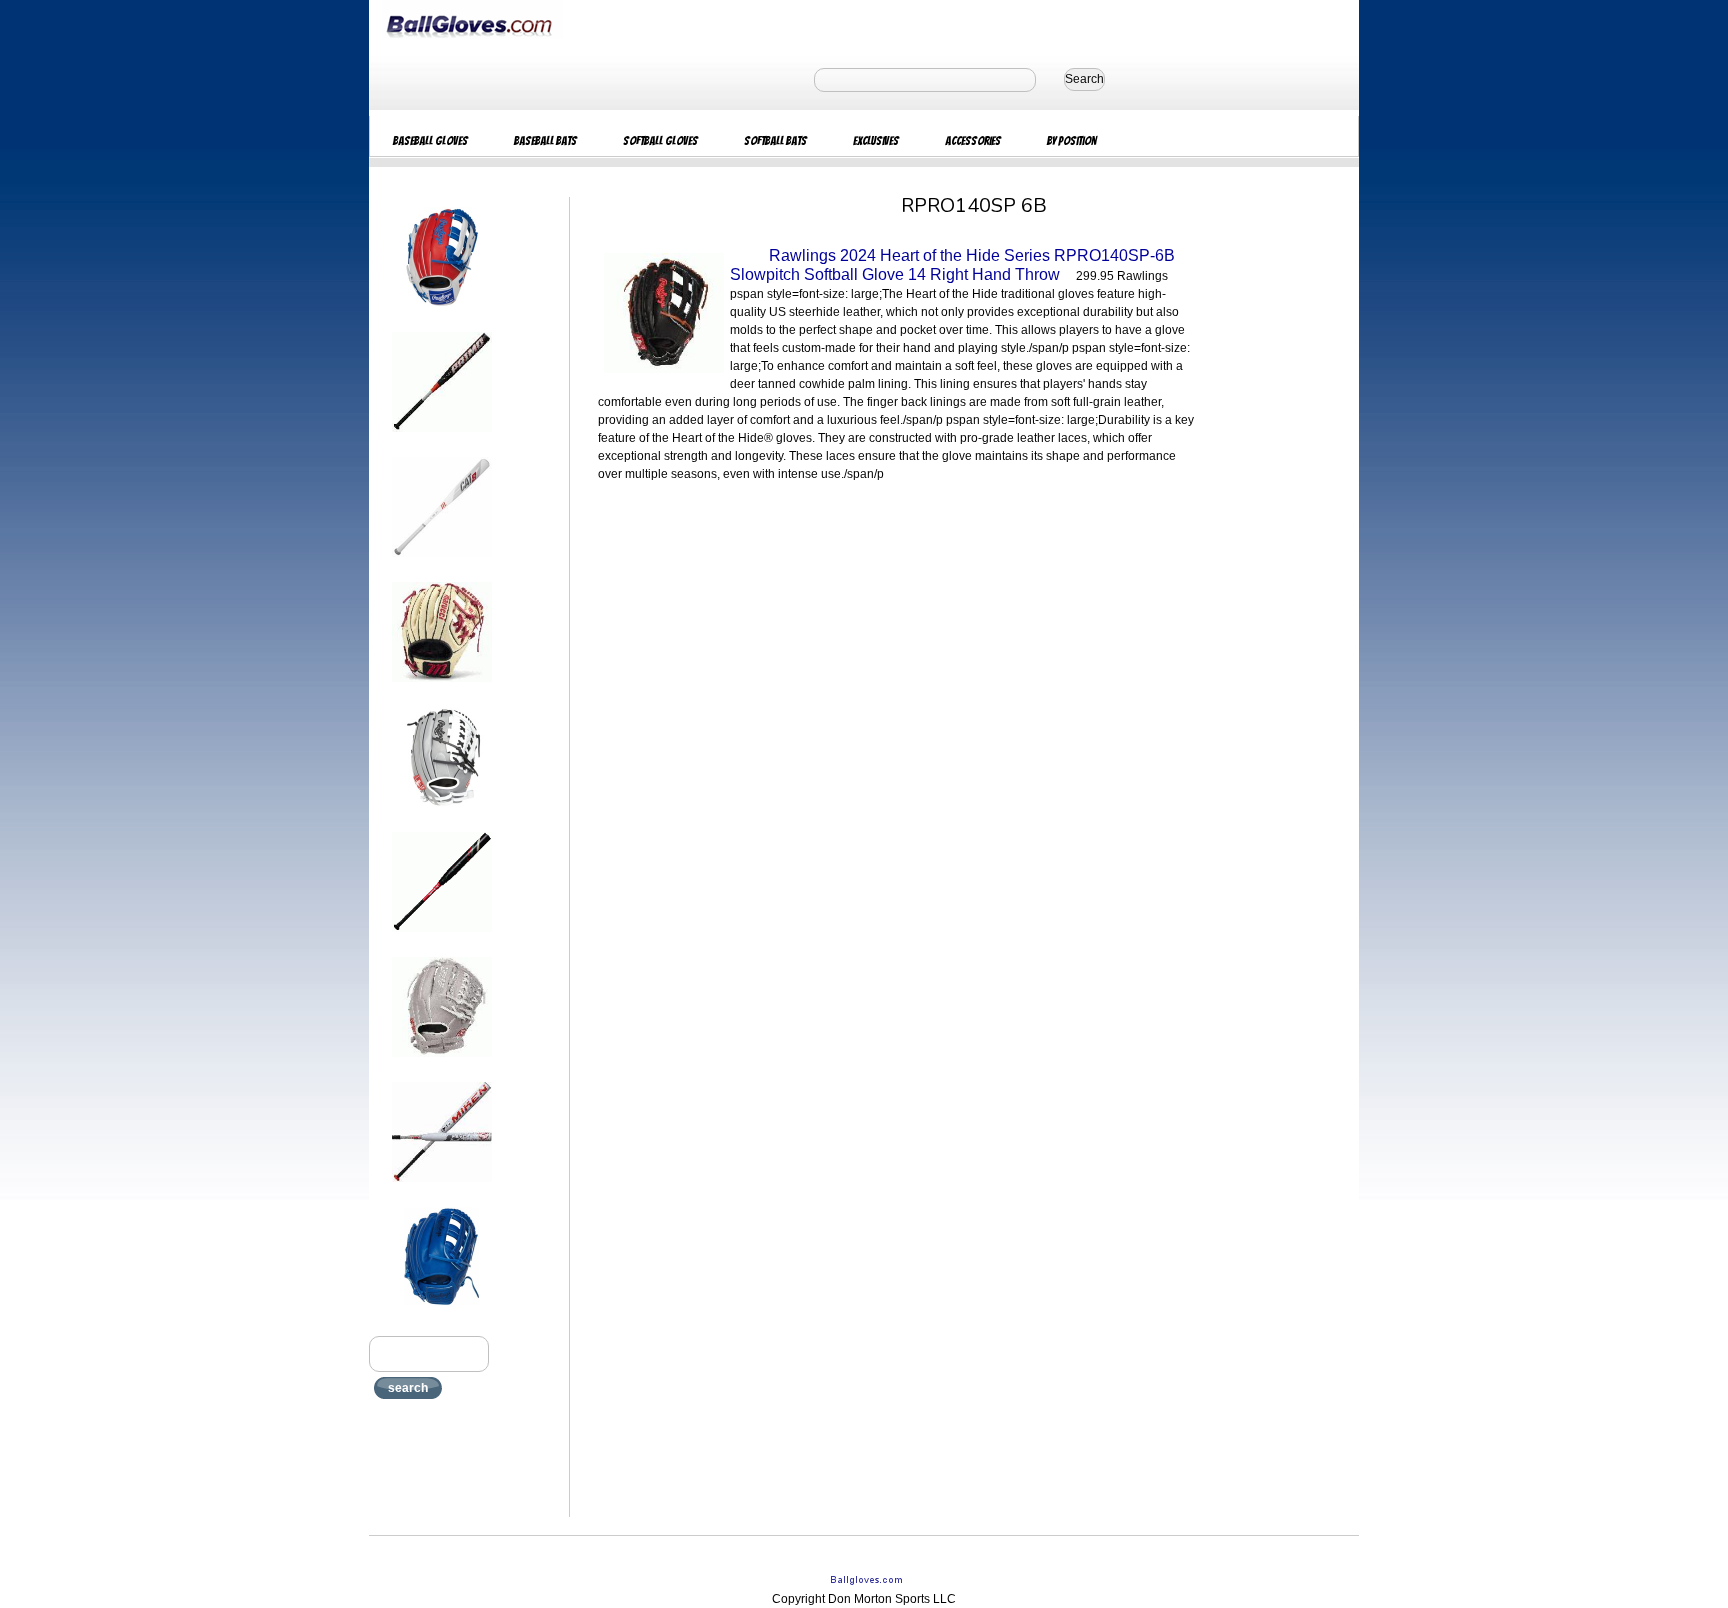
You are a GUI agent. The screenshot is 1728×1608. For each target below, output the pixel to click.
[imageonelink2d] (442, 438)
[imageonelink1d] (442, 313)
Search (1084, 79)
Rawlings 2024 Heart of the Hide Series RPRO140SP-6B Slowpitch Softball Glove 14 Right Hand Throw (952, 265)
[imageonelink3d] (442, 563)
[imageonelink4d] (442, 688)
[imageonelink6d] (442, 938)
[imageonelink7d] (442, 1063)
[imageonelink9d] (442, 1313)
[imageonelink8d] (442, 1188)
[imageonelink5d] (442, 813)
